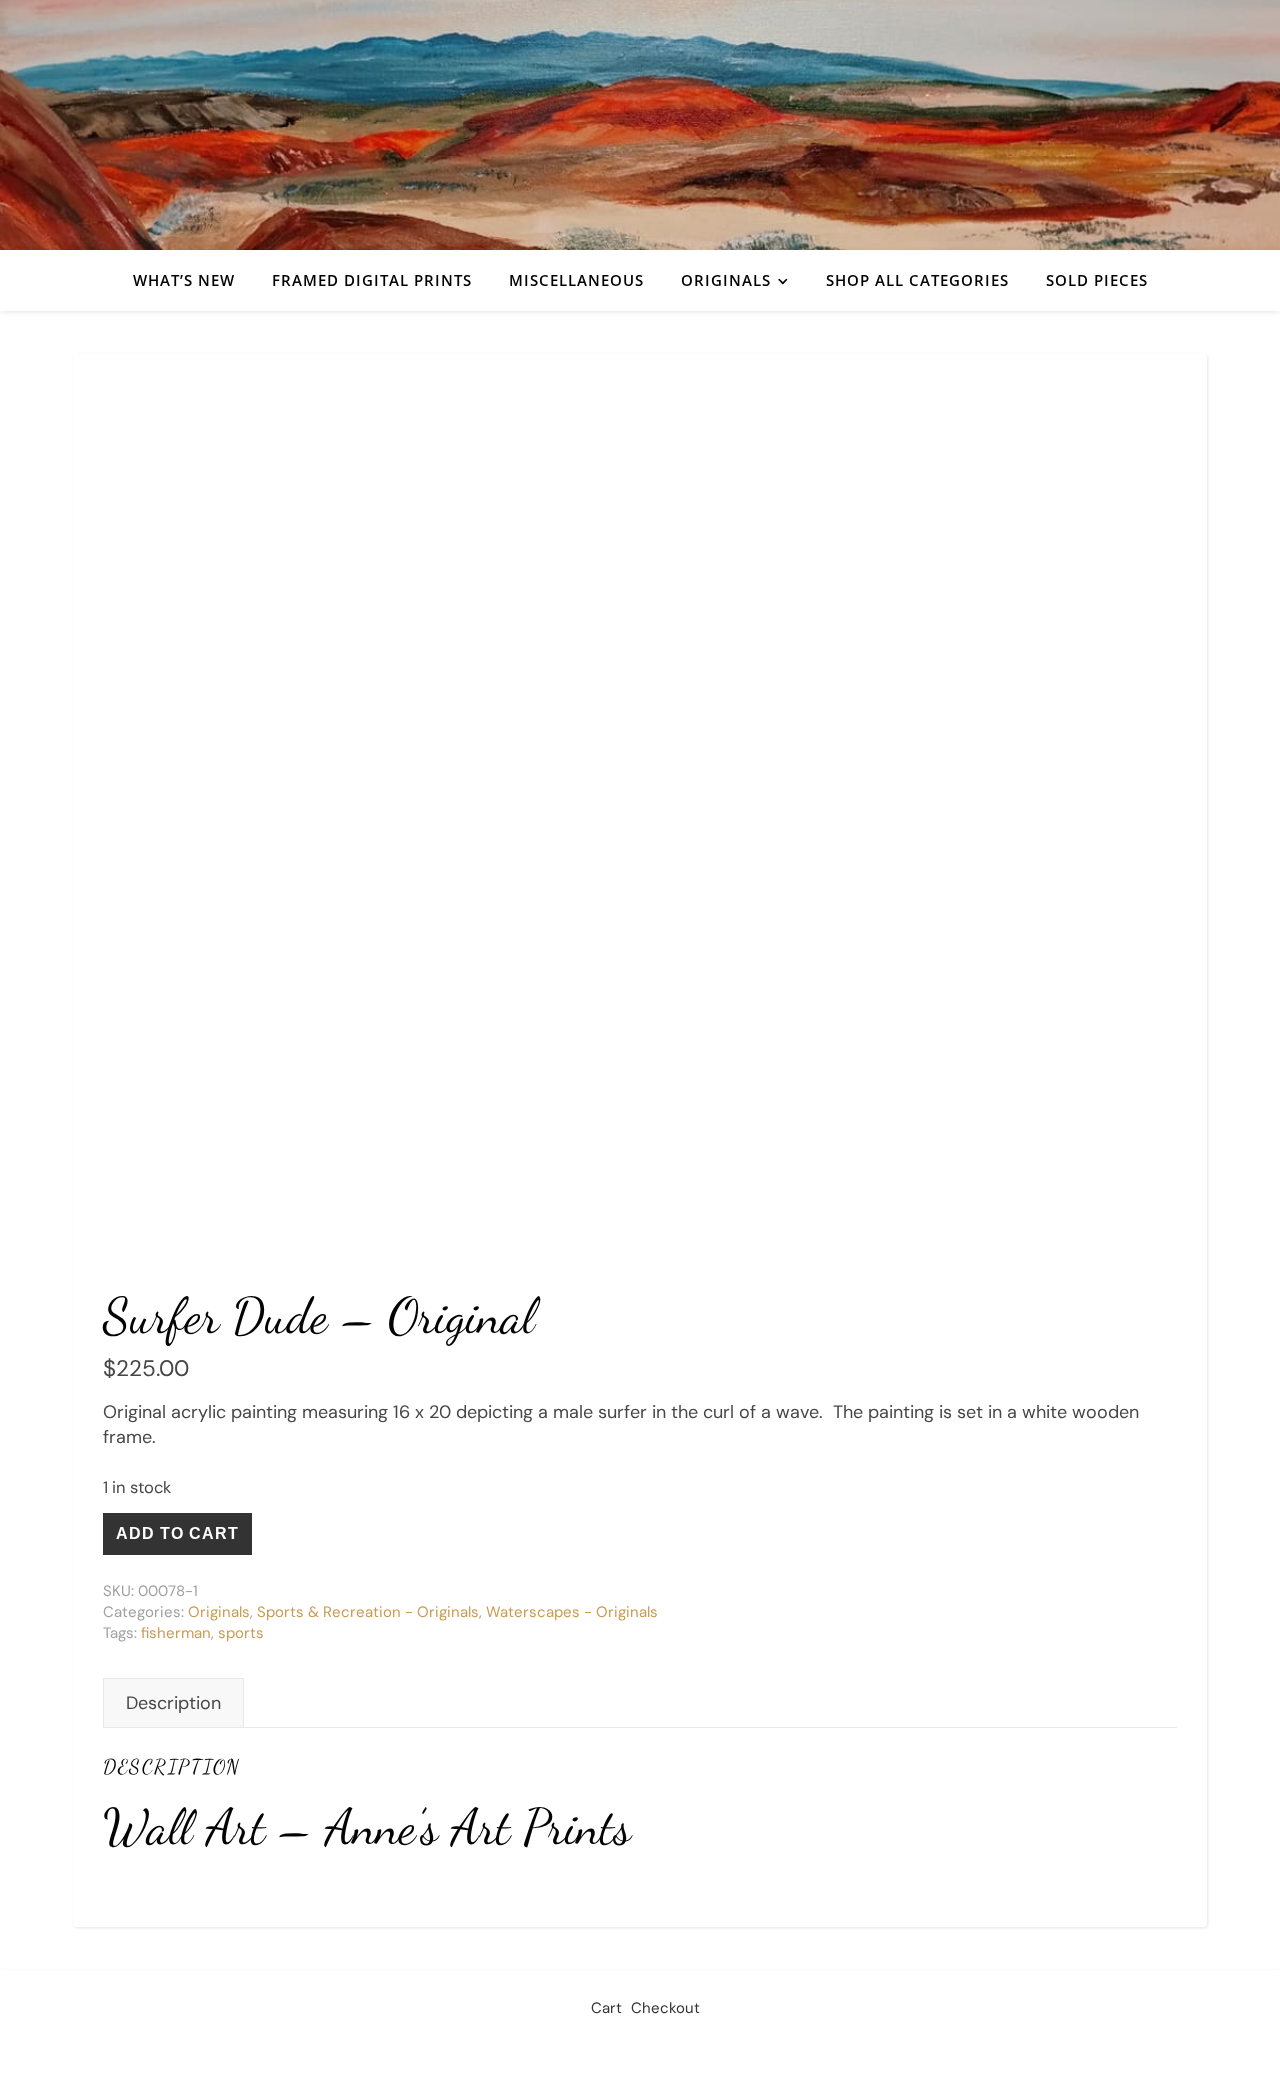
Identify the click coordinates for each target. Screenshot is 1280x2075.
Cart (606, 2008)
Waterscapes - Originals (572, 1612)
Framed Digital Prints (372, 280)
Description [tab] (173, 1703)
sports (241, 1633)
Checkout (665, 2008)
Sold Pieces (1097, 280)
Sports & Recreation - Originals (368, 1612)
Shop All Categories (917, 280)
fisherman (176, 1633)
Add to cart (177, 1533)
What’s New (184, 280)
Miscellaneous (576, 280)
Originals (726, 280)
